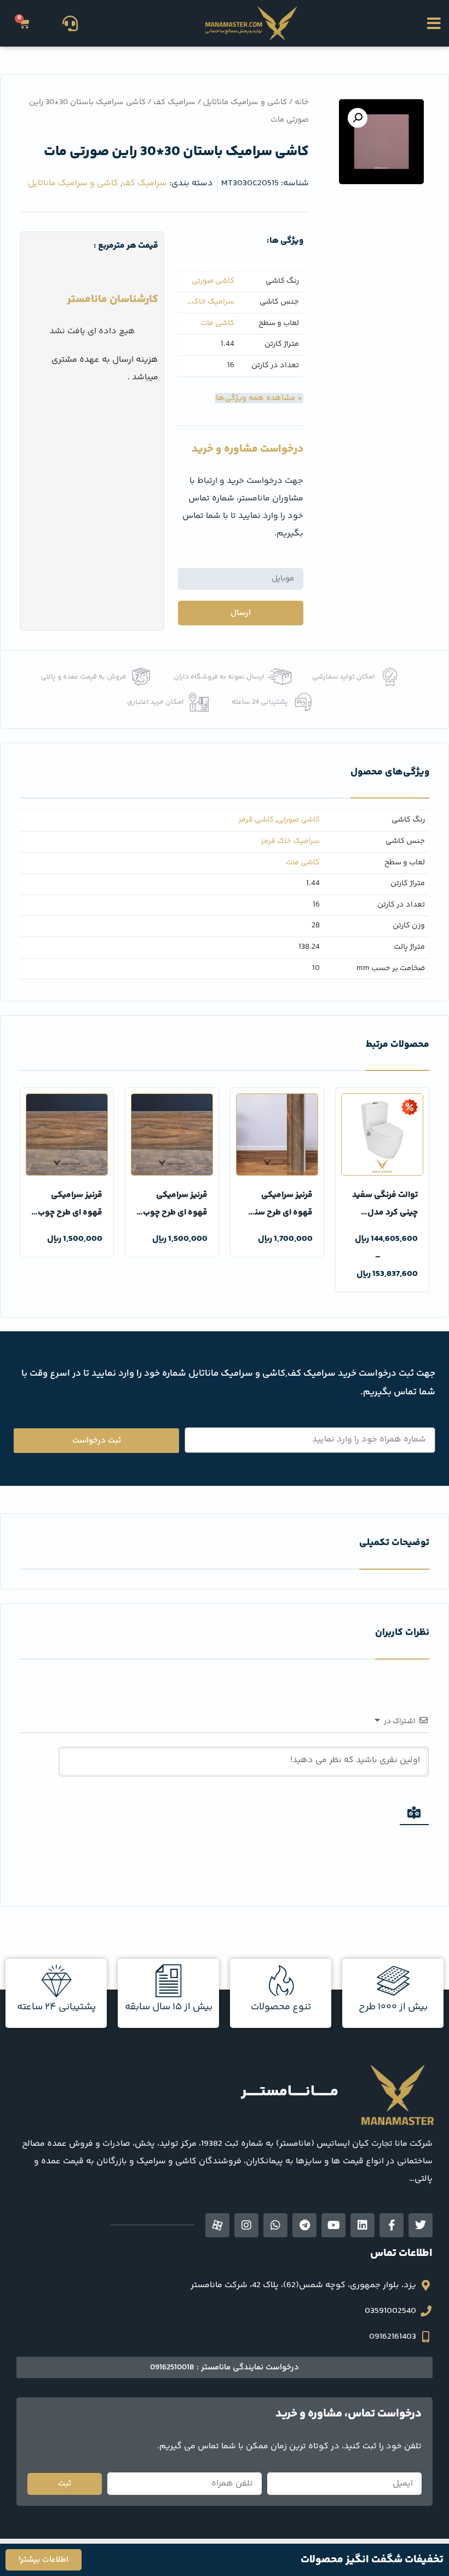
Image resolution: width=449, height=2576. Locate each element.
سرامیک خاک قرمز (213, 305)
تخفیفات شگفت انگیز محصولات (372, 2560)
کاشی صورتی (213, 281)
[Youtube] (333, 2225)
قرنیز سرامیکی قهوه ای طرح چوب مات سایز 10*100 (70, 1213)
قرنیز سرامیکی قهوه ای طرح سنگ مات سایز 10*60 (280, 1213)
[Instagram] (246, 2225)
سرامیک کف (174, 102)
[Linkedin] (362, 2225)
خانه (302, 102)
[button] (434, 23)
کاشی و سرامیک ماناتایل (245, 102)
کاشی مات (217, 324)
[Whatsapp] (275, 2225)
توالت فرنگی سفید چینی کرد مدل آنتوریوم (385, 1213)
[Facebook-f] (392, 2225)
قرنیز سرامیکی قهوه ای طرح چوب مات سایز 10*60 (175, 1213)
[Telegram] (304, 2225)
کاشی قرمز (256, 820)
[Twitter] (421, 2225)
